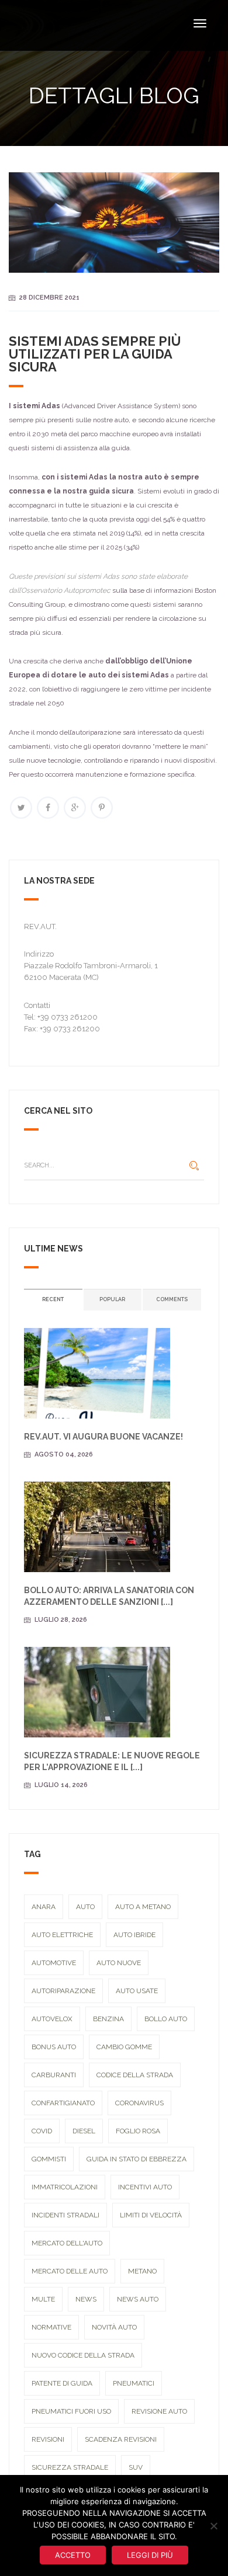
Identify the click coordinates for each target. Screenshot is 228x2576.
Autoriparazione (63, 1991)
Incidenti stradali (65, 2215)
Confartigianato (63, 2103)
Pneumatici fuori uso (71, 2411)
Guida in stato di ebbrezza (137, 2159)
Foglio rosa (138, 2131)
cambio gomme (124, 2047)
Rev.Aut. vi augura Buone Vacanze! (103, 1437)
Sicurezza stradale (70, 2467)
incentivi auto (145, 2187)
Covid (42, 2131)
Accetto (73, 2555)
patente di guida (62, 2383)
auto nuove (119, 1963)
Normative (51, 2327)
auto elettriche (62, 1935)
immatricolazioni (65, 2187)
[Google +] (75, 808)
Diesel (84, 2131)
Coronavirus (139, 2103)
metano (142, 2271)
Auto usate (137, 1991)
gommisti (49, 2159)
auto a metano (143, 1907)
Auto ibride (134, 1935)
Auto (85, 1907)
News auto (138, 2299)
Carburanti (54, 2075)
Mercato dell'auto (67, 2243)
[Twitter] (21, 808)
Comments (172, 1299)
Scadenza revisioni (121, 2439)
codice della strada (135, 2075)
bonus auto (54, 2047)
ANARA (44, 1907)
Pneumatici (134, 2383)
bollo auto (166, 2019)
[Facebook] (48, 808)
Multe (43, 2299)
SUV (136, 2467)
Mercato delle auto (70, 2271)
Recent (53, 1299)
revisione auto (159, 2411)
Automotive (54, 1963)
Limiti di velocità (151, 2215)
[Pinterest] (102, 808)
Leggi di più (150, 2555)
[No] (213, 2526)
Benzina (108, 2019)
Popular (112, 1299)
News (86, 2299)
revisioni (48, 2439)
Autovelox (52, 2019)
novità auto (114, 2327)
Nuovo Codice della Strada (83, 2355)
